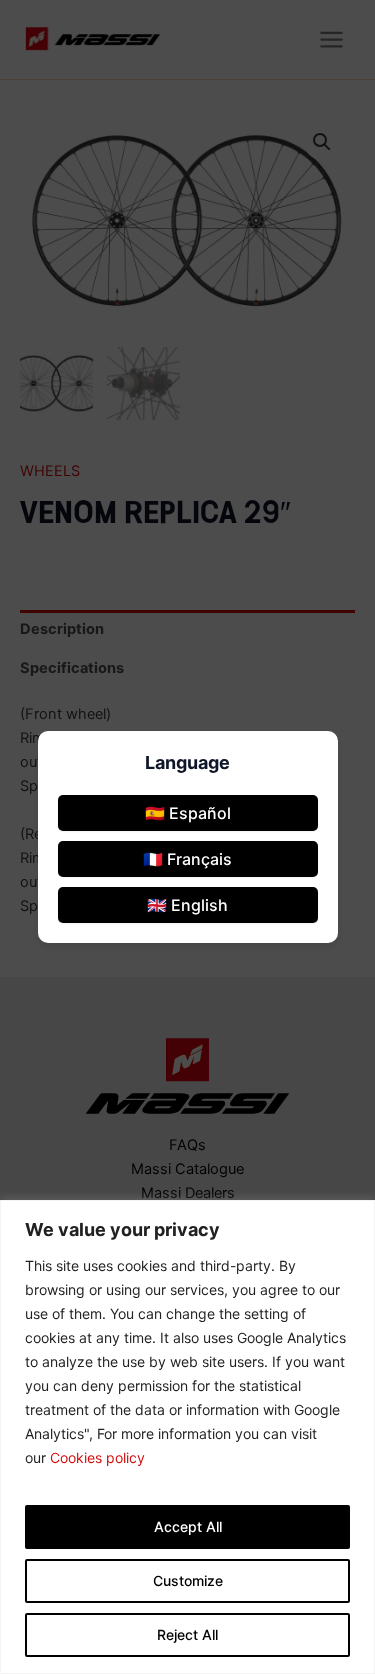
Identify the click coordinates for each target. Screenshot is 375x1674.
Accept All (188, 1526)
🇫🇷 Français (187, 859)
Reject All (187, 1634)
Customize (188, 1580)
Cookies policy (97, 1457)
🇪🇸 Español (188, 813)
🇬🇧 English (187, 905)
